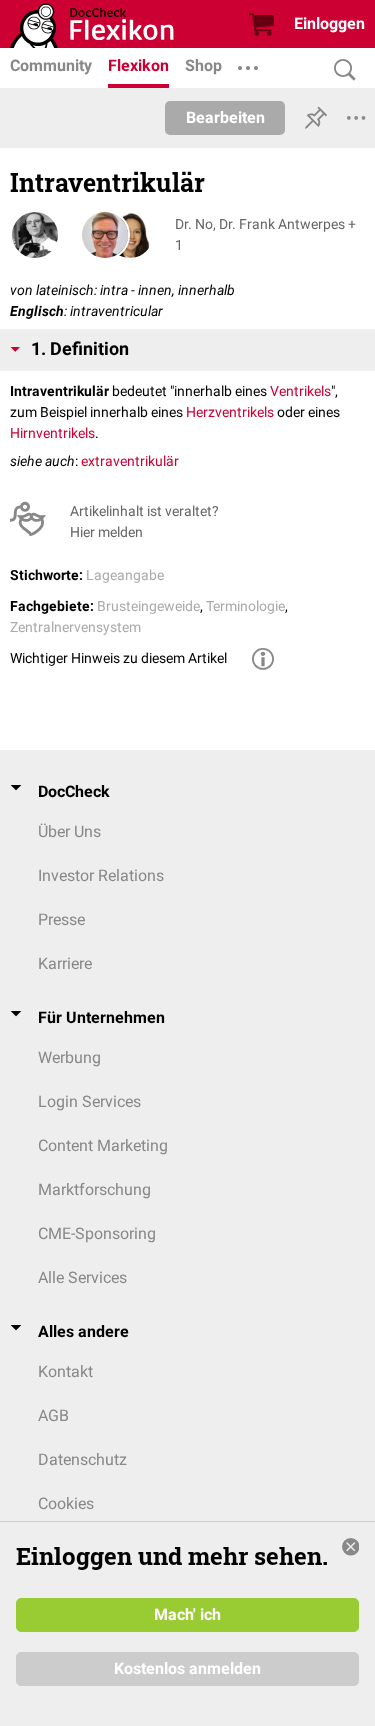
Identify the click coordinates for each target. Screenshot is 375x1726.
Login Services (89, 1101)
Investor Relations (101, 875)
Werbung (69, 1057)
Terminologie (245, 606)
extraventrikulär (130, 461)
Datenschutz (82, 1459)
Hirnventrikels (52, 433)
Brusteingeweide (148, 606)
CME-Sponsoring (97, 1233)
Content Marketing (103, 1145)
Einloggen (329, 23)
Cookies (66, 1503)
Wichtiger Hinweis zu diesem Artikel (118, 658)
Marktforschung (94, 1189)
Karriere (65, 963)
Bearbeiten (225, 117)
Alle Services (82, 1277)
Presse (61, 919)
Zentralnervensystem (75, 627)
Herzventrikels (230, 412)
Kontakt (65, 1371)
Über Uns (69, 831)
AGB (53, 1415)
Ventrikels (300, 391)
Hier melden (106, 532)
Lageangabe (125, 575)
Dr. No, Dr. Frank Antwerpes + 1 (265, 234)
